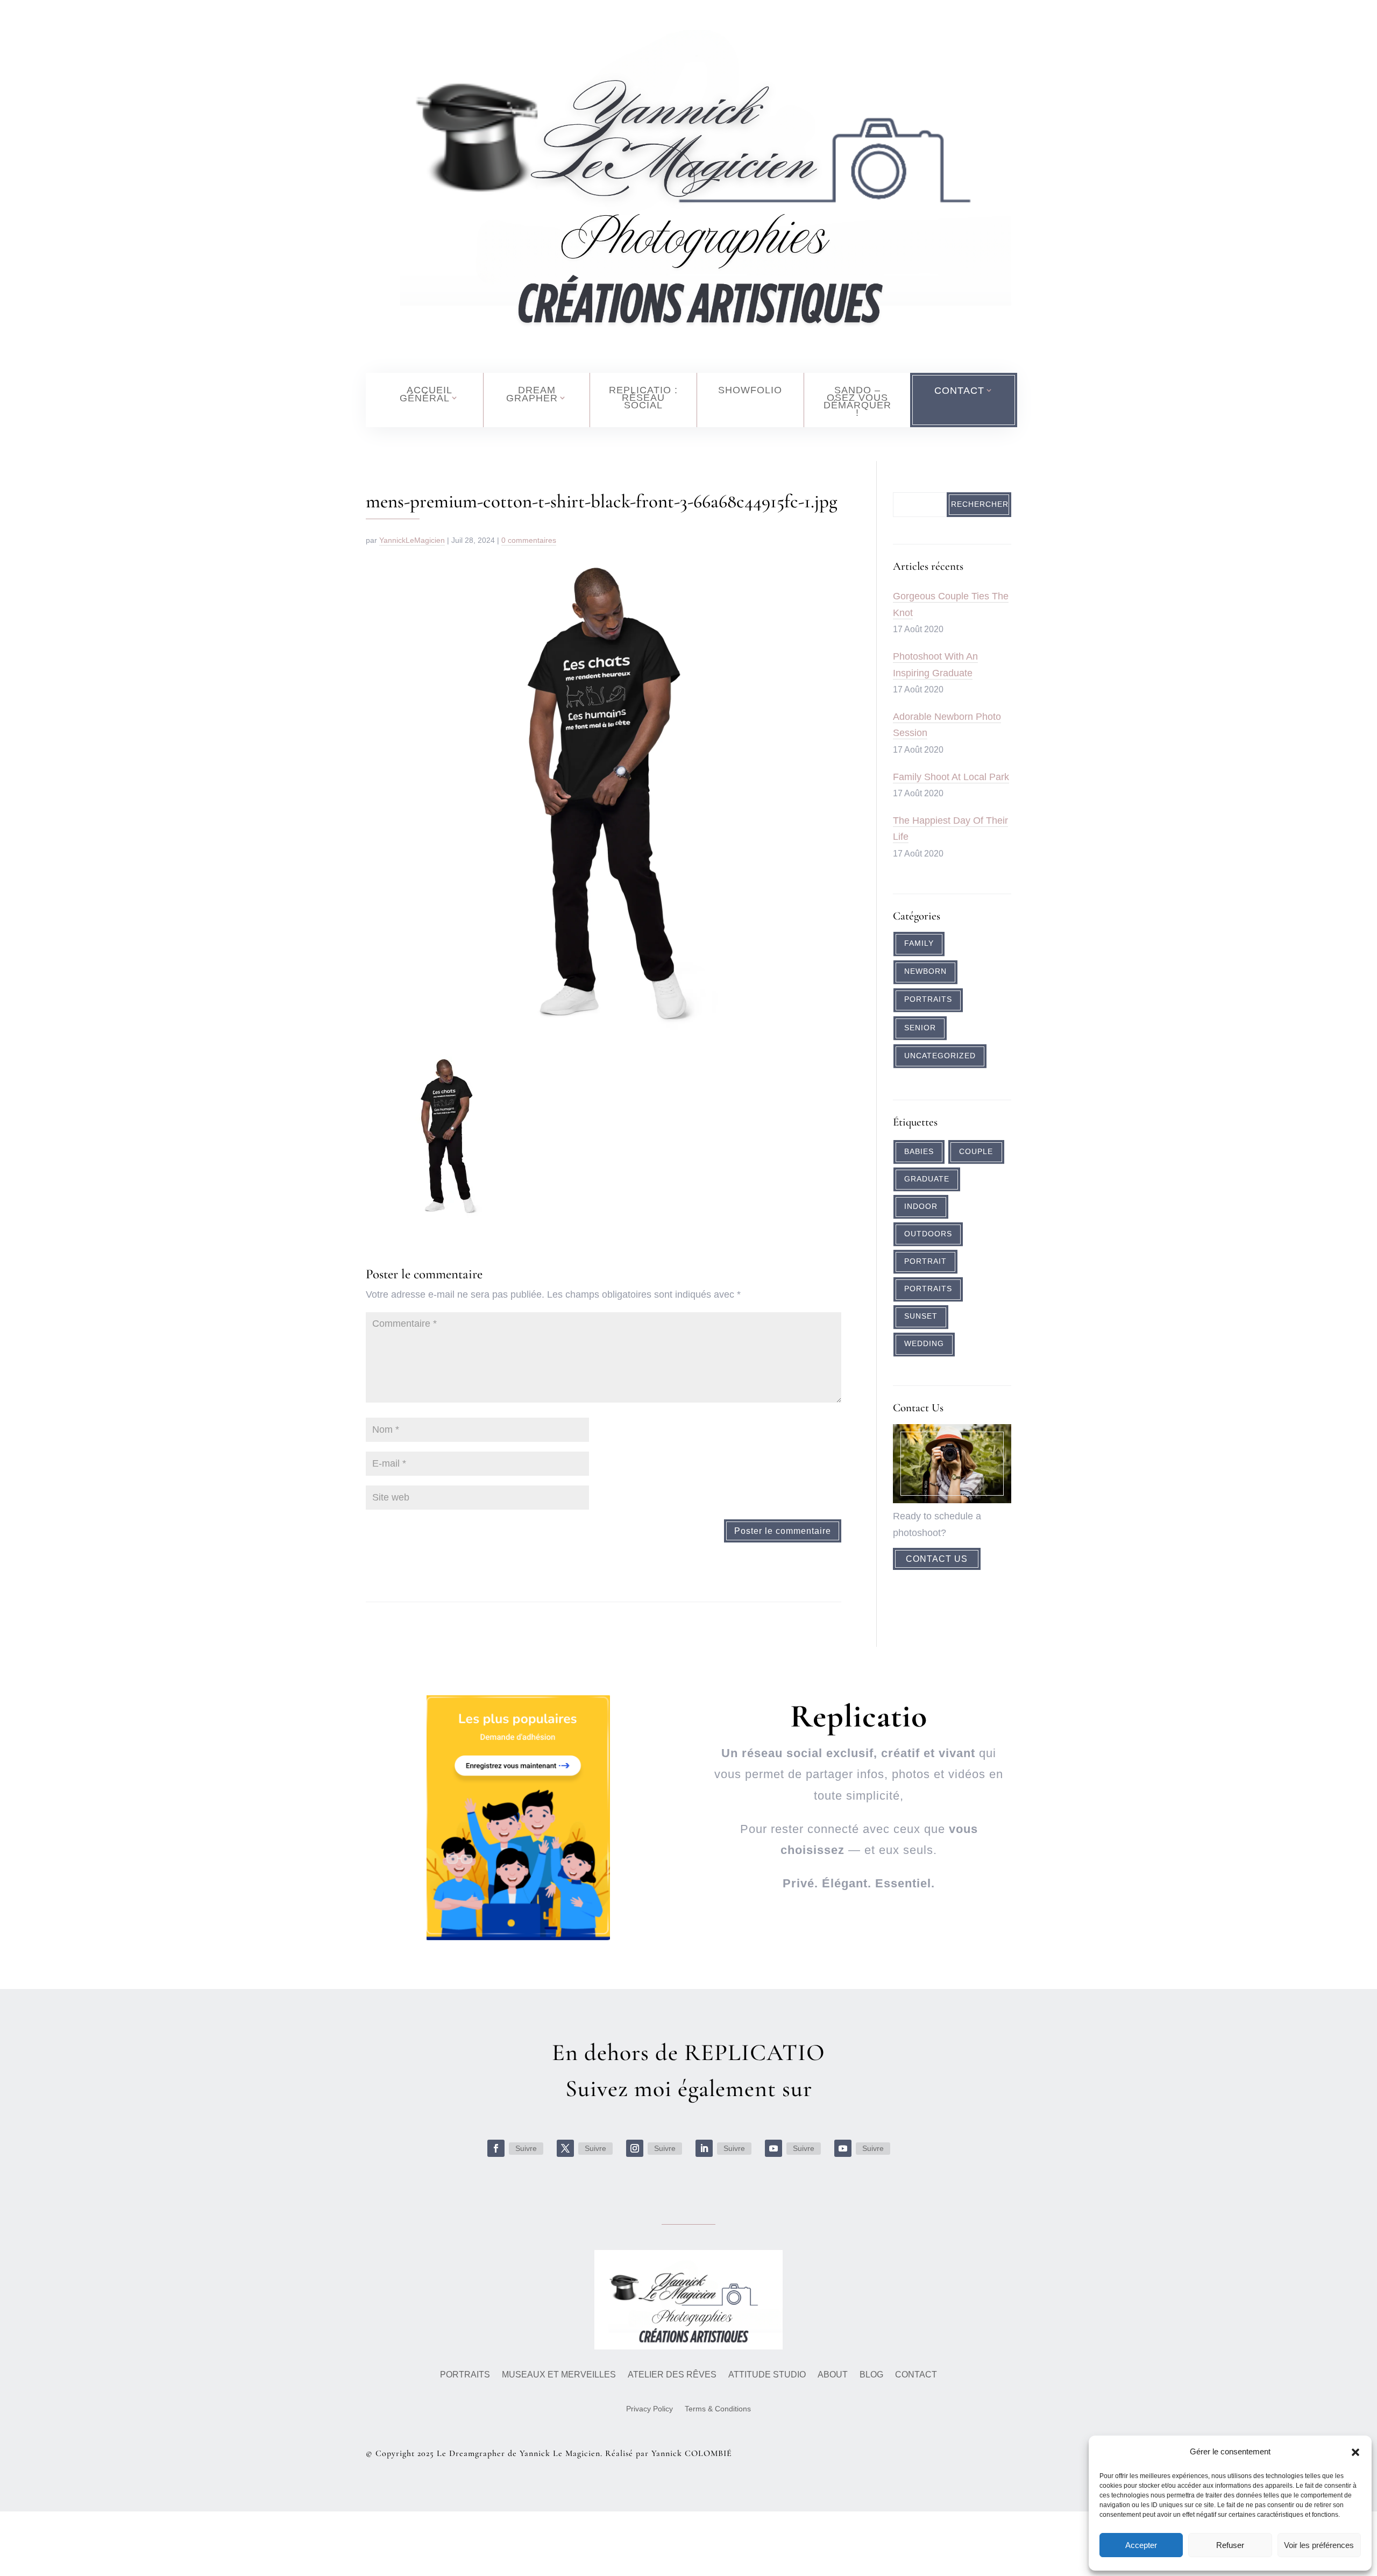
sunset (921, 1316)
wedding (924, 1344)
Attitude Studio (767, 2375)
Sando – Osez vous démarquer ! (857, 401)
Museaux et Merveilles (559, 2375)
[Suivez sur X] (565, 2148)
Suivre (526, 2148)
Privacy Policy (650, 2409)
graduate (927, 1179)
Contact (916, 2375)
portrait (925, 1261)
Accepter (1141, 2545)
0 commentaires (529, 540)
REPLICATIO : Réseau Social (643, 398)
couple (976, 1152)
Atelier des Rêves (672, 2375)
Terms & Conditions (718, 2409)
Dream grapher (532, 394)
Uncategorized (940, 1056)
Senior (920, 1028)
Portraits (928, 999)
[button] (1355, 2452)
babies (919, 1152)
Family (919, 943)
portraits (928, 1289)
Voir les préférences (1319, 2545)
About (833, 2375)
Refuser (1230, 2545)
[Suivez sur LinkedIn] (704, 2148)
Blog (871, 2375)
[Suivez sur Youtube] (773, 2148)
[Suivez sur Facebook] (496, 2148)
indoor (921, 1206)
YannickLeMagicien (412, 540)
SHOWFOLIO (750, 390)
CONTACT (959, 391)
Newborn (925, 971)
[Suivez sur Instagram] (635, 2148)
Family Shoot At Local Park (951, 777)
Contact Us (937, 1559)
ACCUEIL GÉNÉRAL (426, 394)
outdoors (928, 1234)
